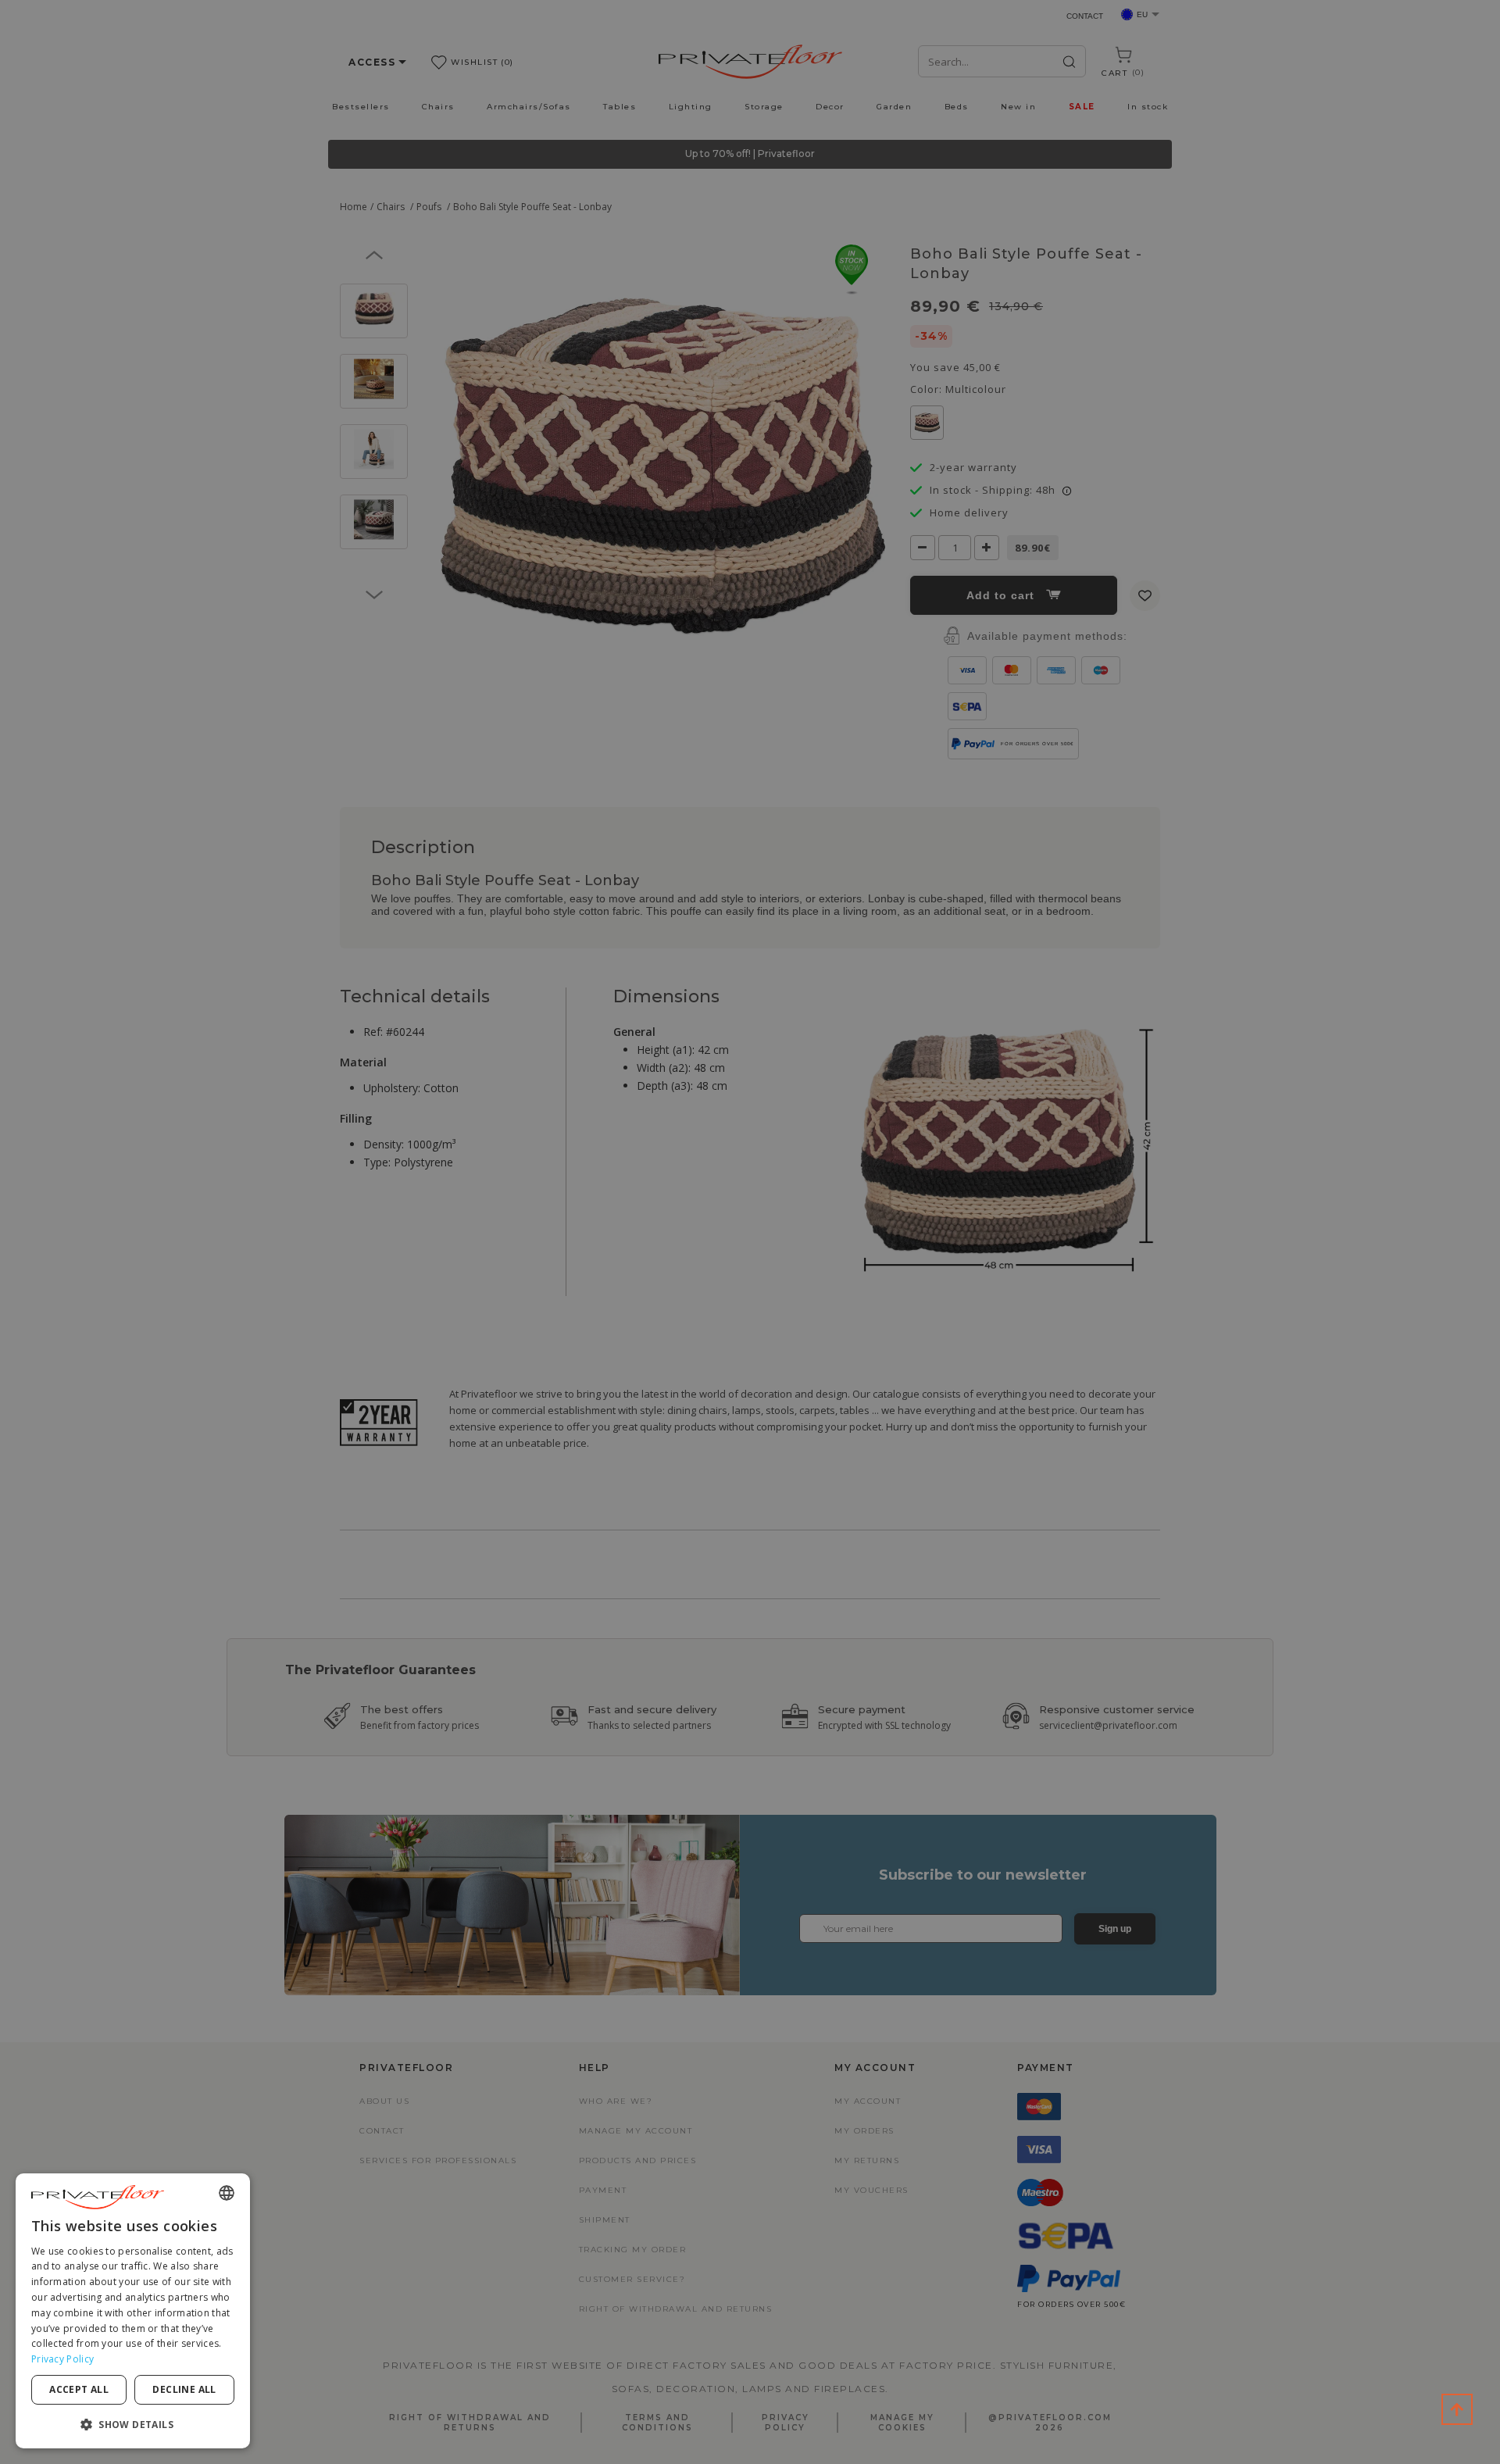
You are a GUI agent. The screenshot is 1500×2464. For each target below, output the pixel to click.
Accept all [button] (79, 2389)
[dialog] (133, 2311)
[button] (133, 2424)
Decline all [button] (184, 2389)
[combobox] (227, 2193)
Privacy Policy (62, 2359)
